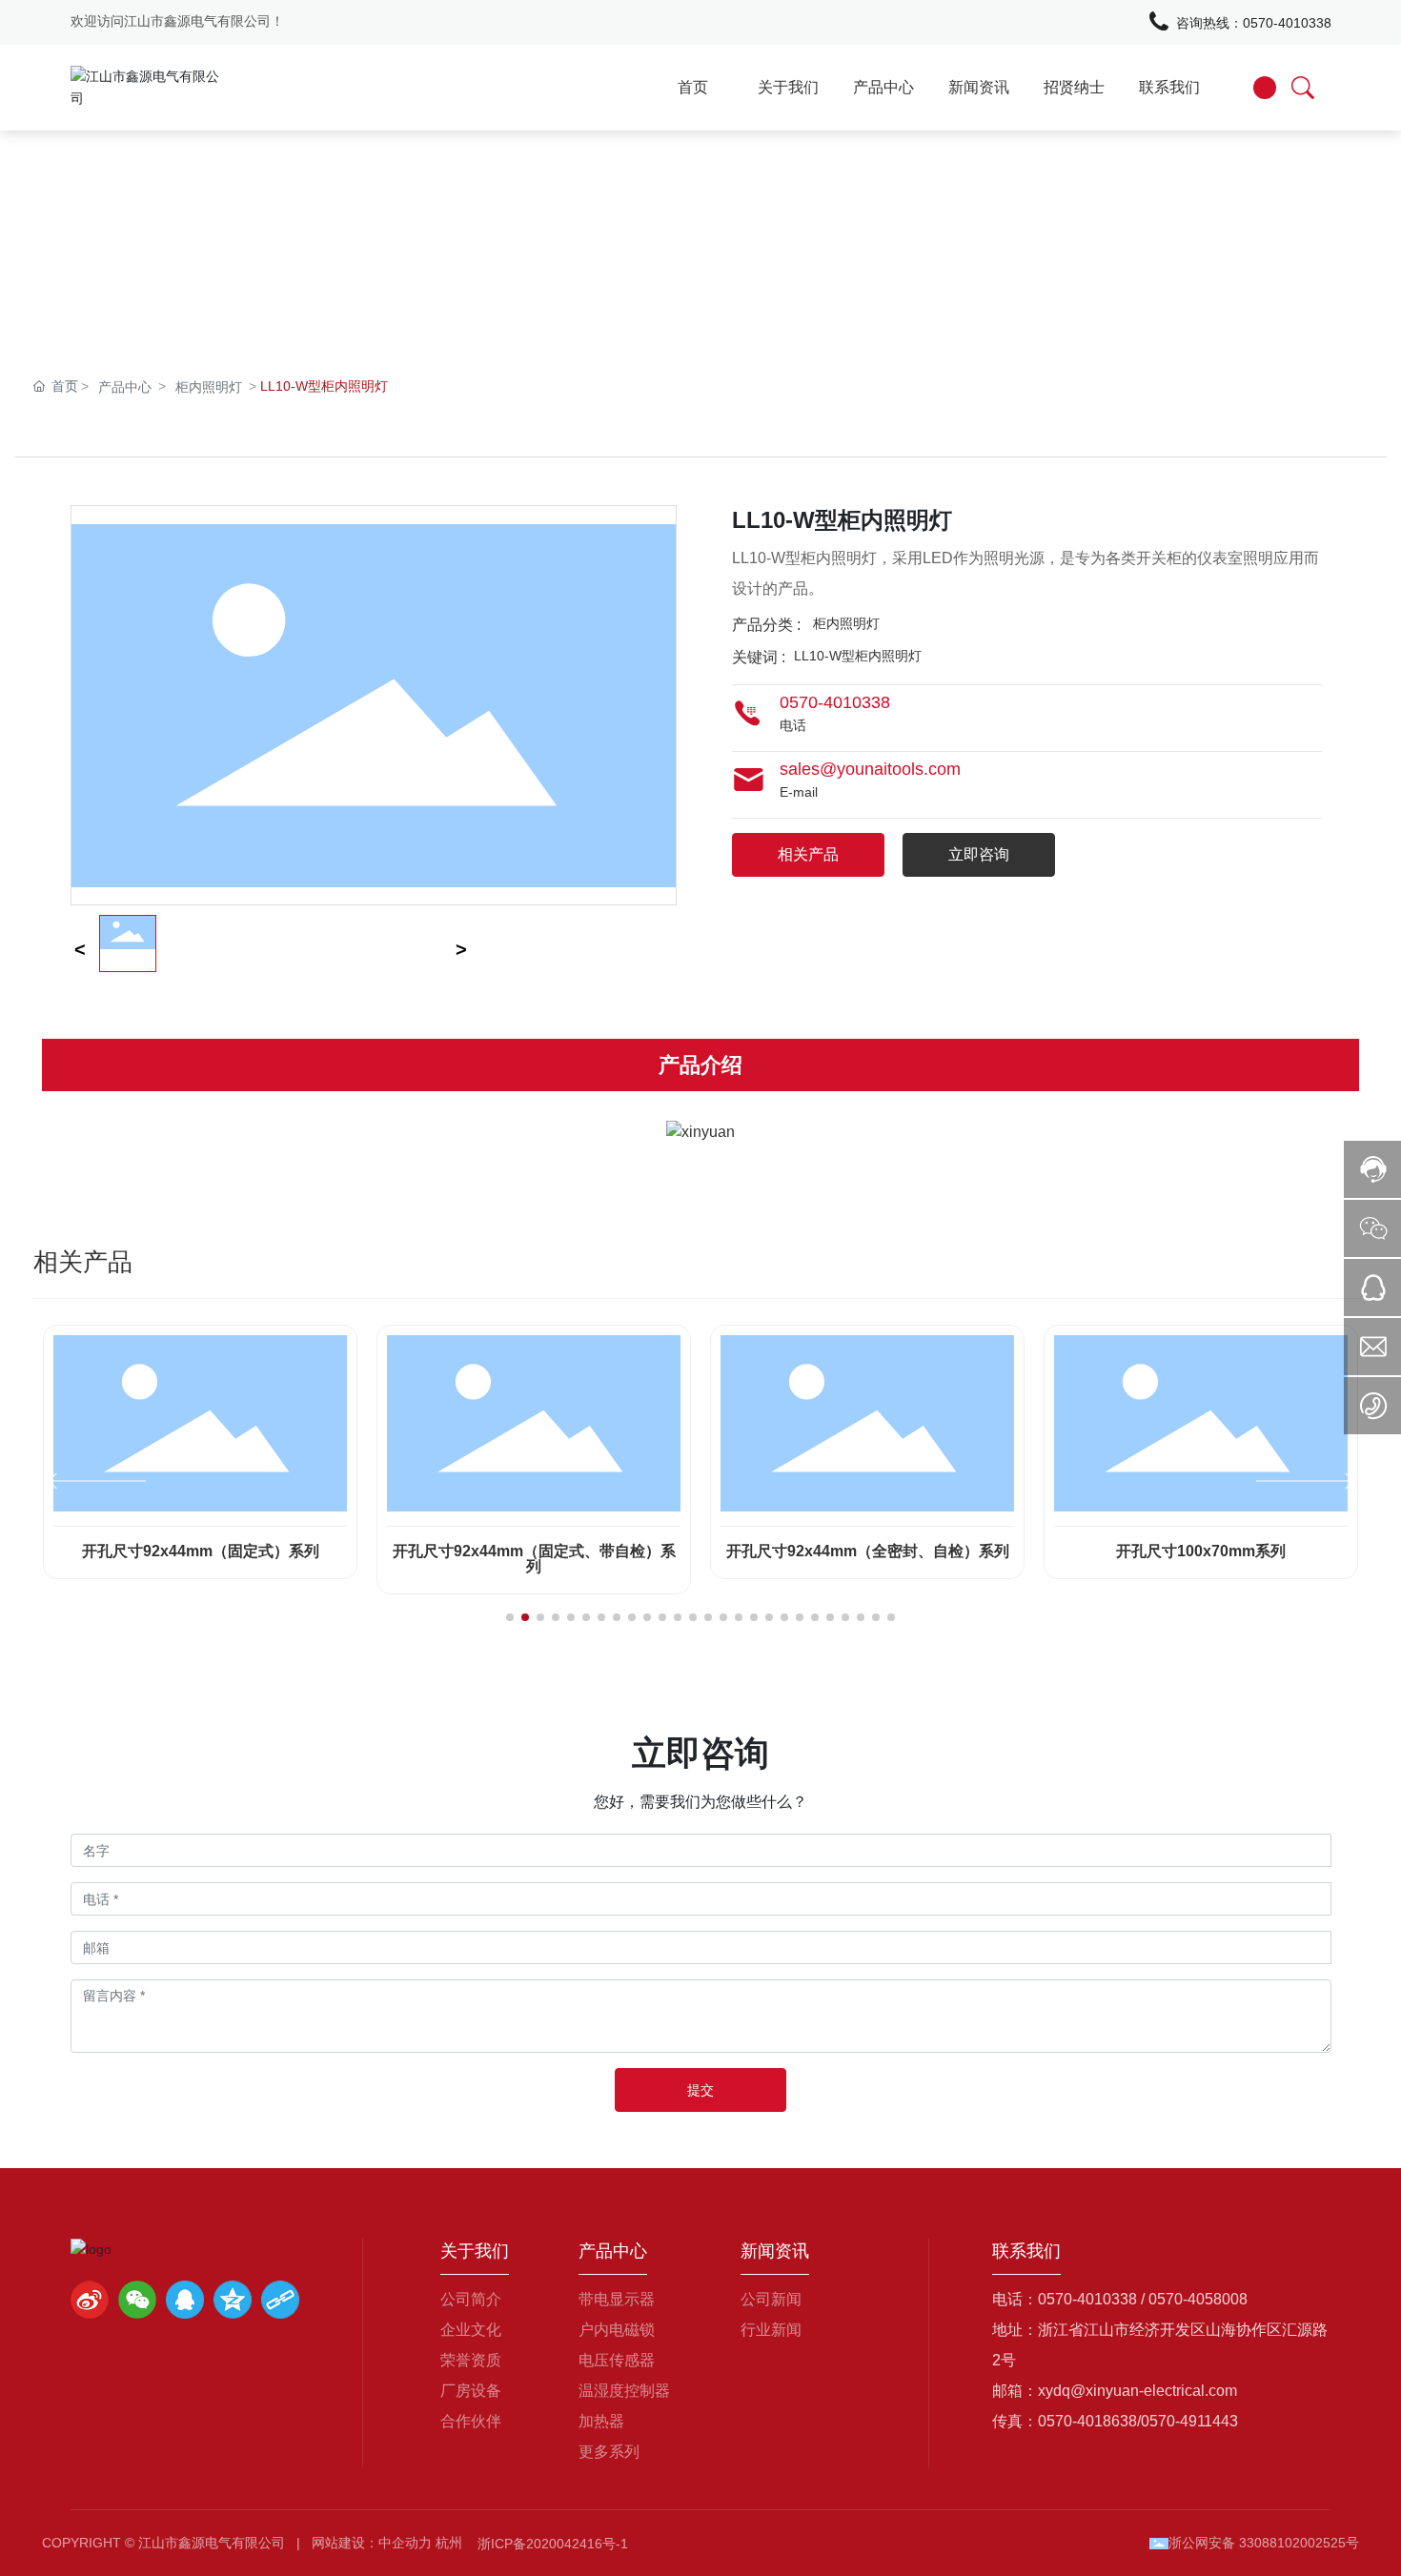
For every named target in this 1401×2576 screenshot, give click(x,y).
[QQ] (185, 2300)
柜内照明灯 (209, 387)
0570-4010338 (1287, 23)
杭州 (449, 2543)
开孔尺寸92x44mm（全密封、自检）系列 (868, 1551)
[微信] (137, 2300)
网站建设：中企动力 (372, 2543)
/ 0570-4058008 (1194, 2299)
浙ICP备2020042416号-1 (553, 2544)
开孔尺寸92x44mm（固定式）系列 (201, 1551)
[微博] (90, 2300)
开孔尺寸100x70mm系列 (1201, 1551)
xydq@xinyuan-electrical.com (1137, 2391)
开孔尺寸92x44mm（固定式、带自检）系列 (534, 1559)
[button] (510, 1617)
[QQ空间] (233, 2300)
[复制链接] (280, 2300)
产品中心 (125, 387)
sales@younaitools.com (870, 769)
